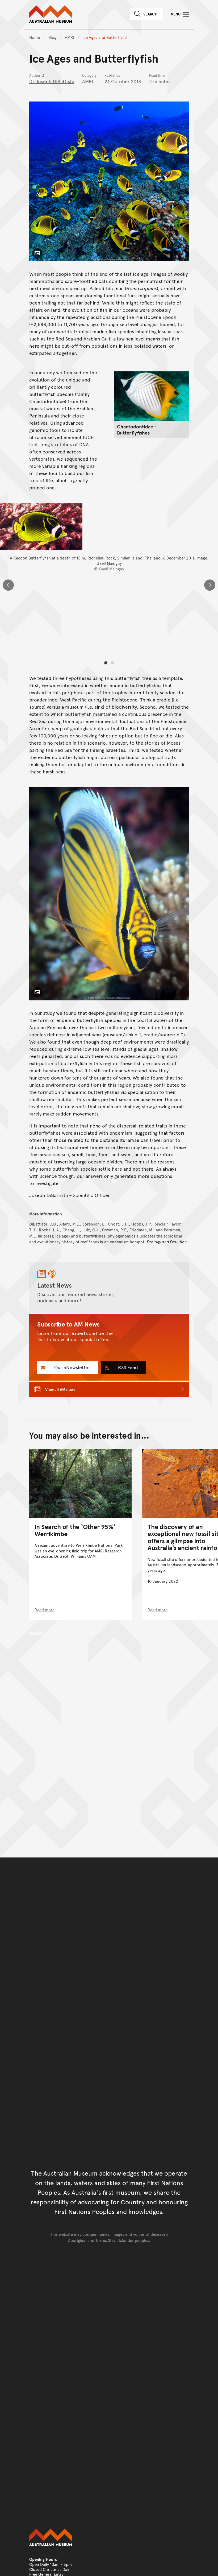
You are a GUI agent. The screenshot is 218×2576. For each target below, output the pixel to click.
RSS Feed (127, 1367)
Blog (53, 37)
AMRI (70, 37)
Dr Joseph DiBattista (52, 81)
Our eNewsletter (72, 1367)
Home (35, 37)
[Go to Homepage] (109, 2537)
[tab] (106, 663)
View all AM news (60, 1389)
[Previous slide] (8, 585)
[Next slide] (210, 585)
